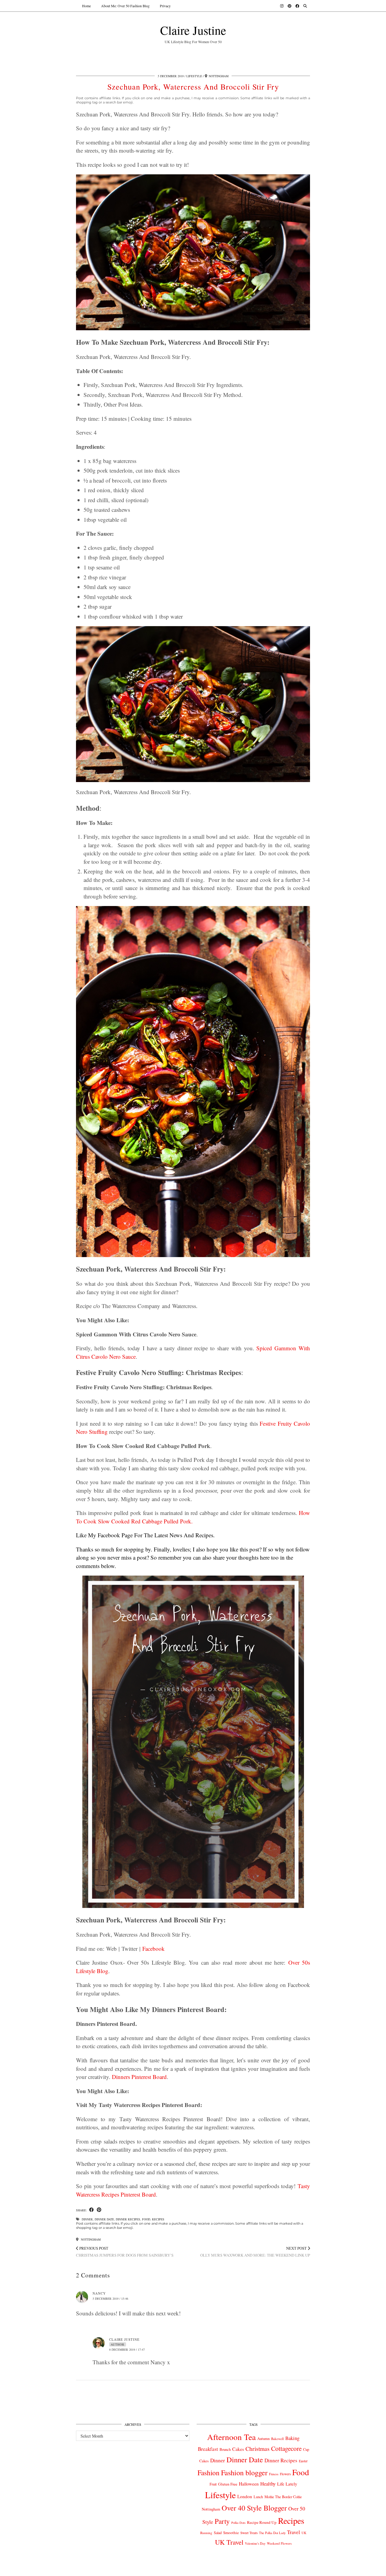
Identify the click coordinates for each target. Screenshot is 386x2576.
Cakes (238, 2449)
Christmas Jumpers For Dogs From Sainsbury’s (125, 2252)
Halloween (249, 2484)
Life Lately (287, 2484)
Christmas (258, 2449)
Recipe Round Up (262, 2522)
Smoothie (231, 2533)
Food (146, 2219)
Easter (303, 2461)
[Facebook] (297, 6)
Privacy (165, 6)
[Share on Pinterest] (99, 2210)
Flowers (285, 2474)
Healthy (268, 2484)
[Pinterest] (289, 6)
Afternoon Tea (231, 2437)
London (245, 2496)
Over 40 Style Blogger (254, 2508)
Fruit (213, 2484)
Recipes (158, 2219)
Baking (292, 2438)
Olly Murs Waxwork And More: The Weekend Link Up (255, 2252)
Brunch (225, 2449)
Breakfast (208, 2449)
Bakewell (277, 2439)
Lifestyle (194, 76)
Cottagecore (286, 2448)
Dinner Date (104, 2219)
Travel (294, 2532)
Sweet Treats (249, 2533)
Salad (218, 2533)
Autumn (263, 2439)
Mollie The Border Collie (283, 2497)
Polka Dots (238, 2523)
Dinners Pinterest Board (139, 2077)
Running (206, 2533)
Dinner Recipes (128, 2219)
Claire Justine (193, 30)
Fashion (209, 2473)
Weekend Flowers (279, 2543)
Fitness (274, 2474)
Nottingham (90, 2239)
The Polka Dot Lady (272, 2533)
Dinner (87, 2219)
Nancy (99, 2293)
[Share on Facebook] (92, 2210)
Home (86, 6)
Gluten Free (228, 2484)
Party (222, 2521)
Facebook (153, 1949)
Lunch (258, 2497)
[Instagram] (282, 6)
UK (304, 2533)
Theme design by (284, 2569)
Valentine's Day (255, 2543)
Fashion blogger (244, 2473)
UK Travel (229, 2542)
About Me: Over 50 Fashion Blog (125, 6)
